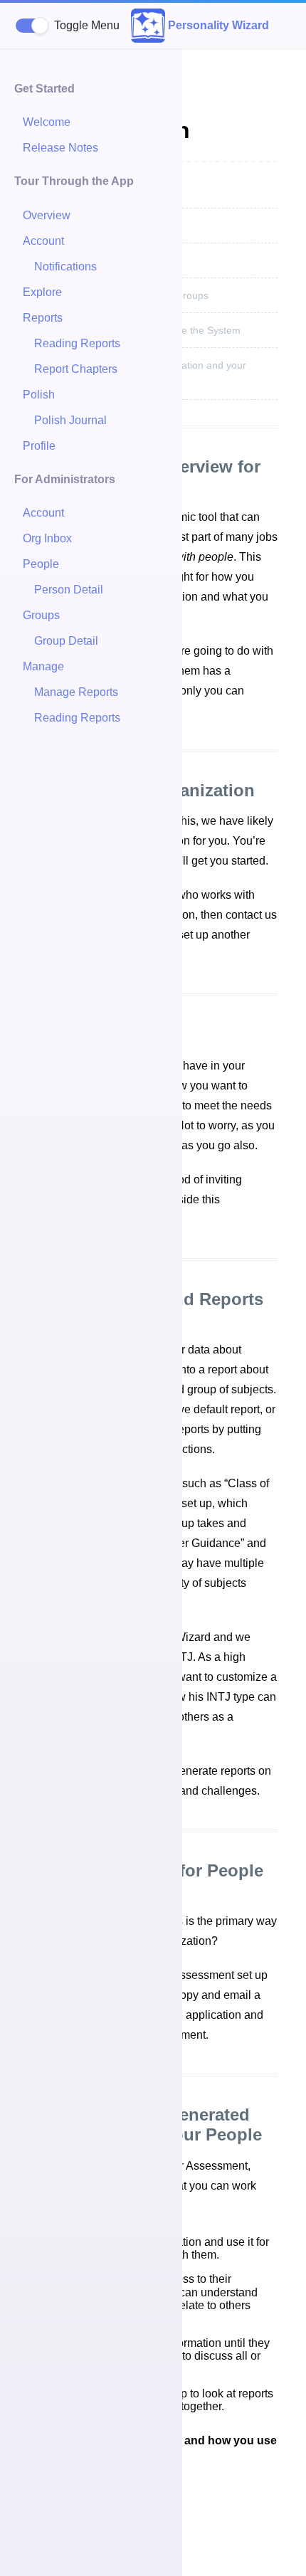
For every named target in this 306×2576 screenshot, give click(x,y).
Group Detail (66, 641)
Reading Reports (77, 343)
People (41, 564)
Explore (42, 292)
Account (43, 241)
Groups (41, 615)
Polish (39, 395)
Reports (43, 318)
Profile (39, 446)
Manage (43, 666)
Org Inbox (47, 538)
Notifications (65, 266)
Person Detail (69, 590)
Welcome (47, 122)
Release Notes (60, 148)
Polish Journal (70, 420)
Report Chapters (76, 369)
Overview (47, 215)
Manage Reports (76, 692)
